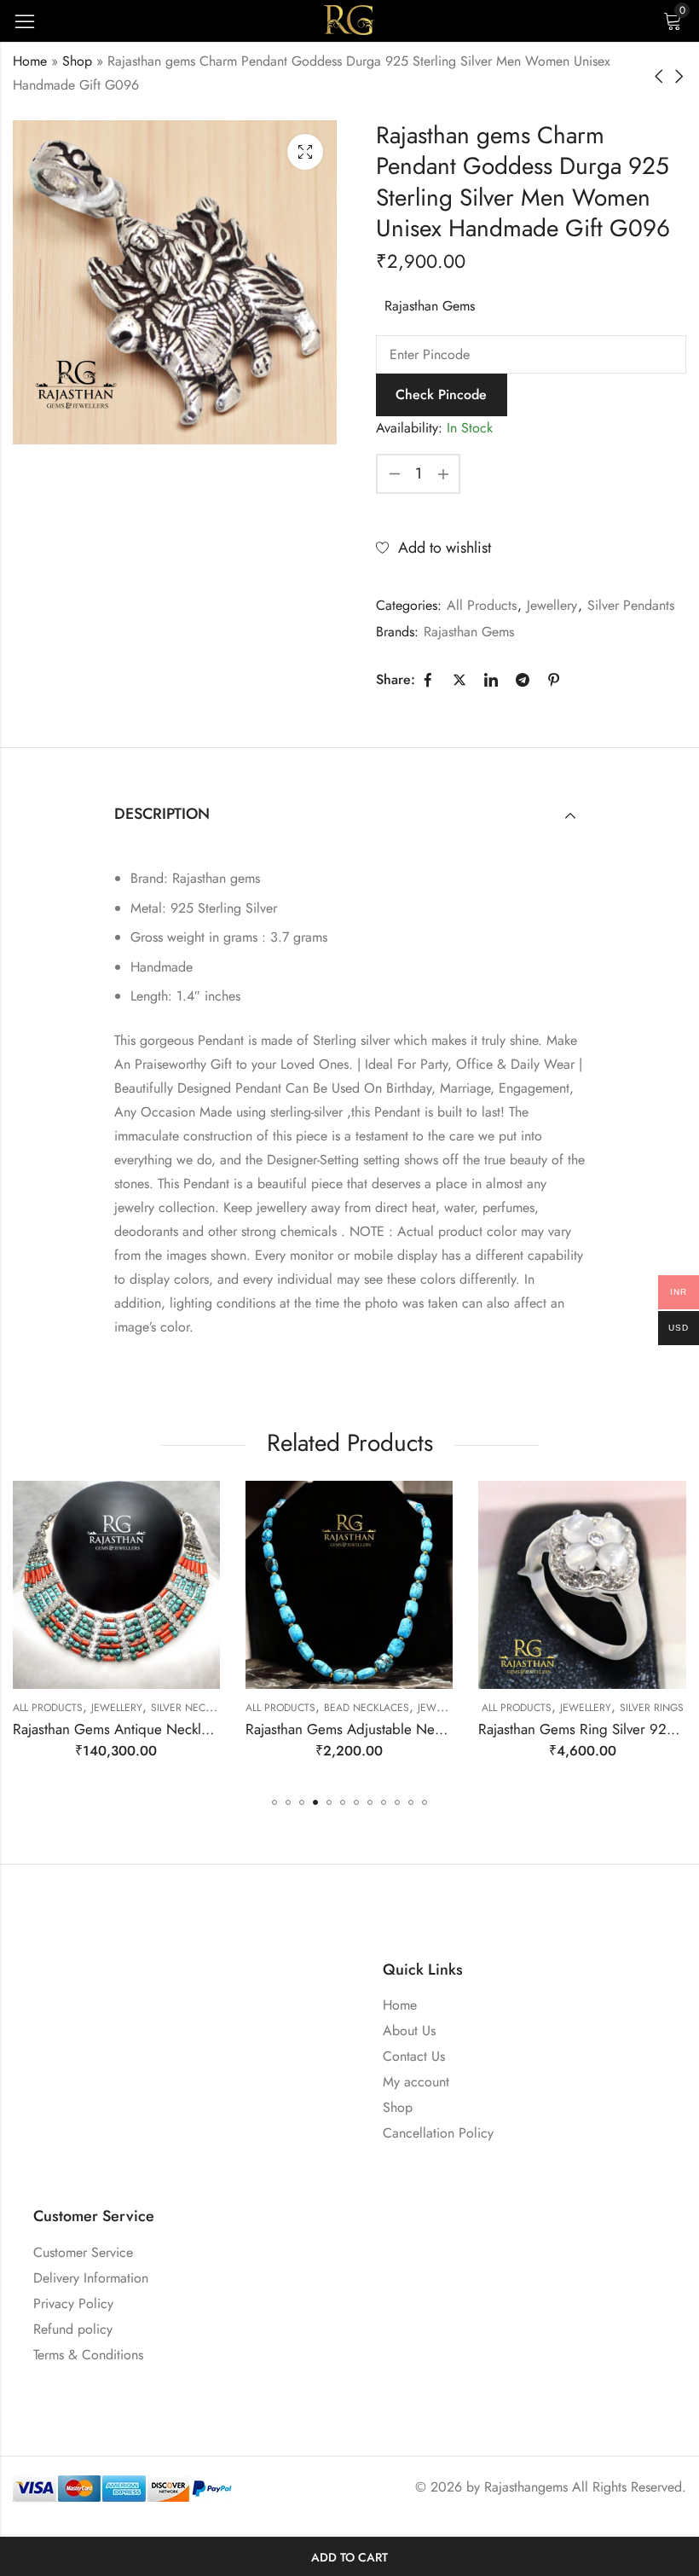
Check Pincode (441, 395)
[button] (274, 1802)
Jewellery (552, 605)
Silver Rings (424, 1708)
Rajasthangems (526, 2487)
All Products (482, 605)
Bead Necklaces (139, 1708)
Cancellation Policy (438, 2133)
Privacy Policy (73, 2303)
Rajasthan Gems (430, 306)
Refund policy (73, 2329)
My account (416, 2082)
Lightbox (305, 152)
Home (30, 61)
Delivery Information (91, 2278)
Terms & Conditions (88, 2355)
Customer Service (83, 2252)
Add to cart (349, 2557)
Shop (77, 61)
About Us (409, 2031)
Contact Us (414, 2056)
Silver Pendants (631, 605)
